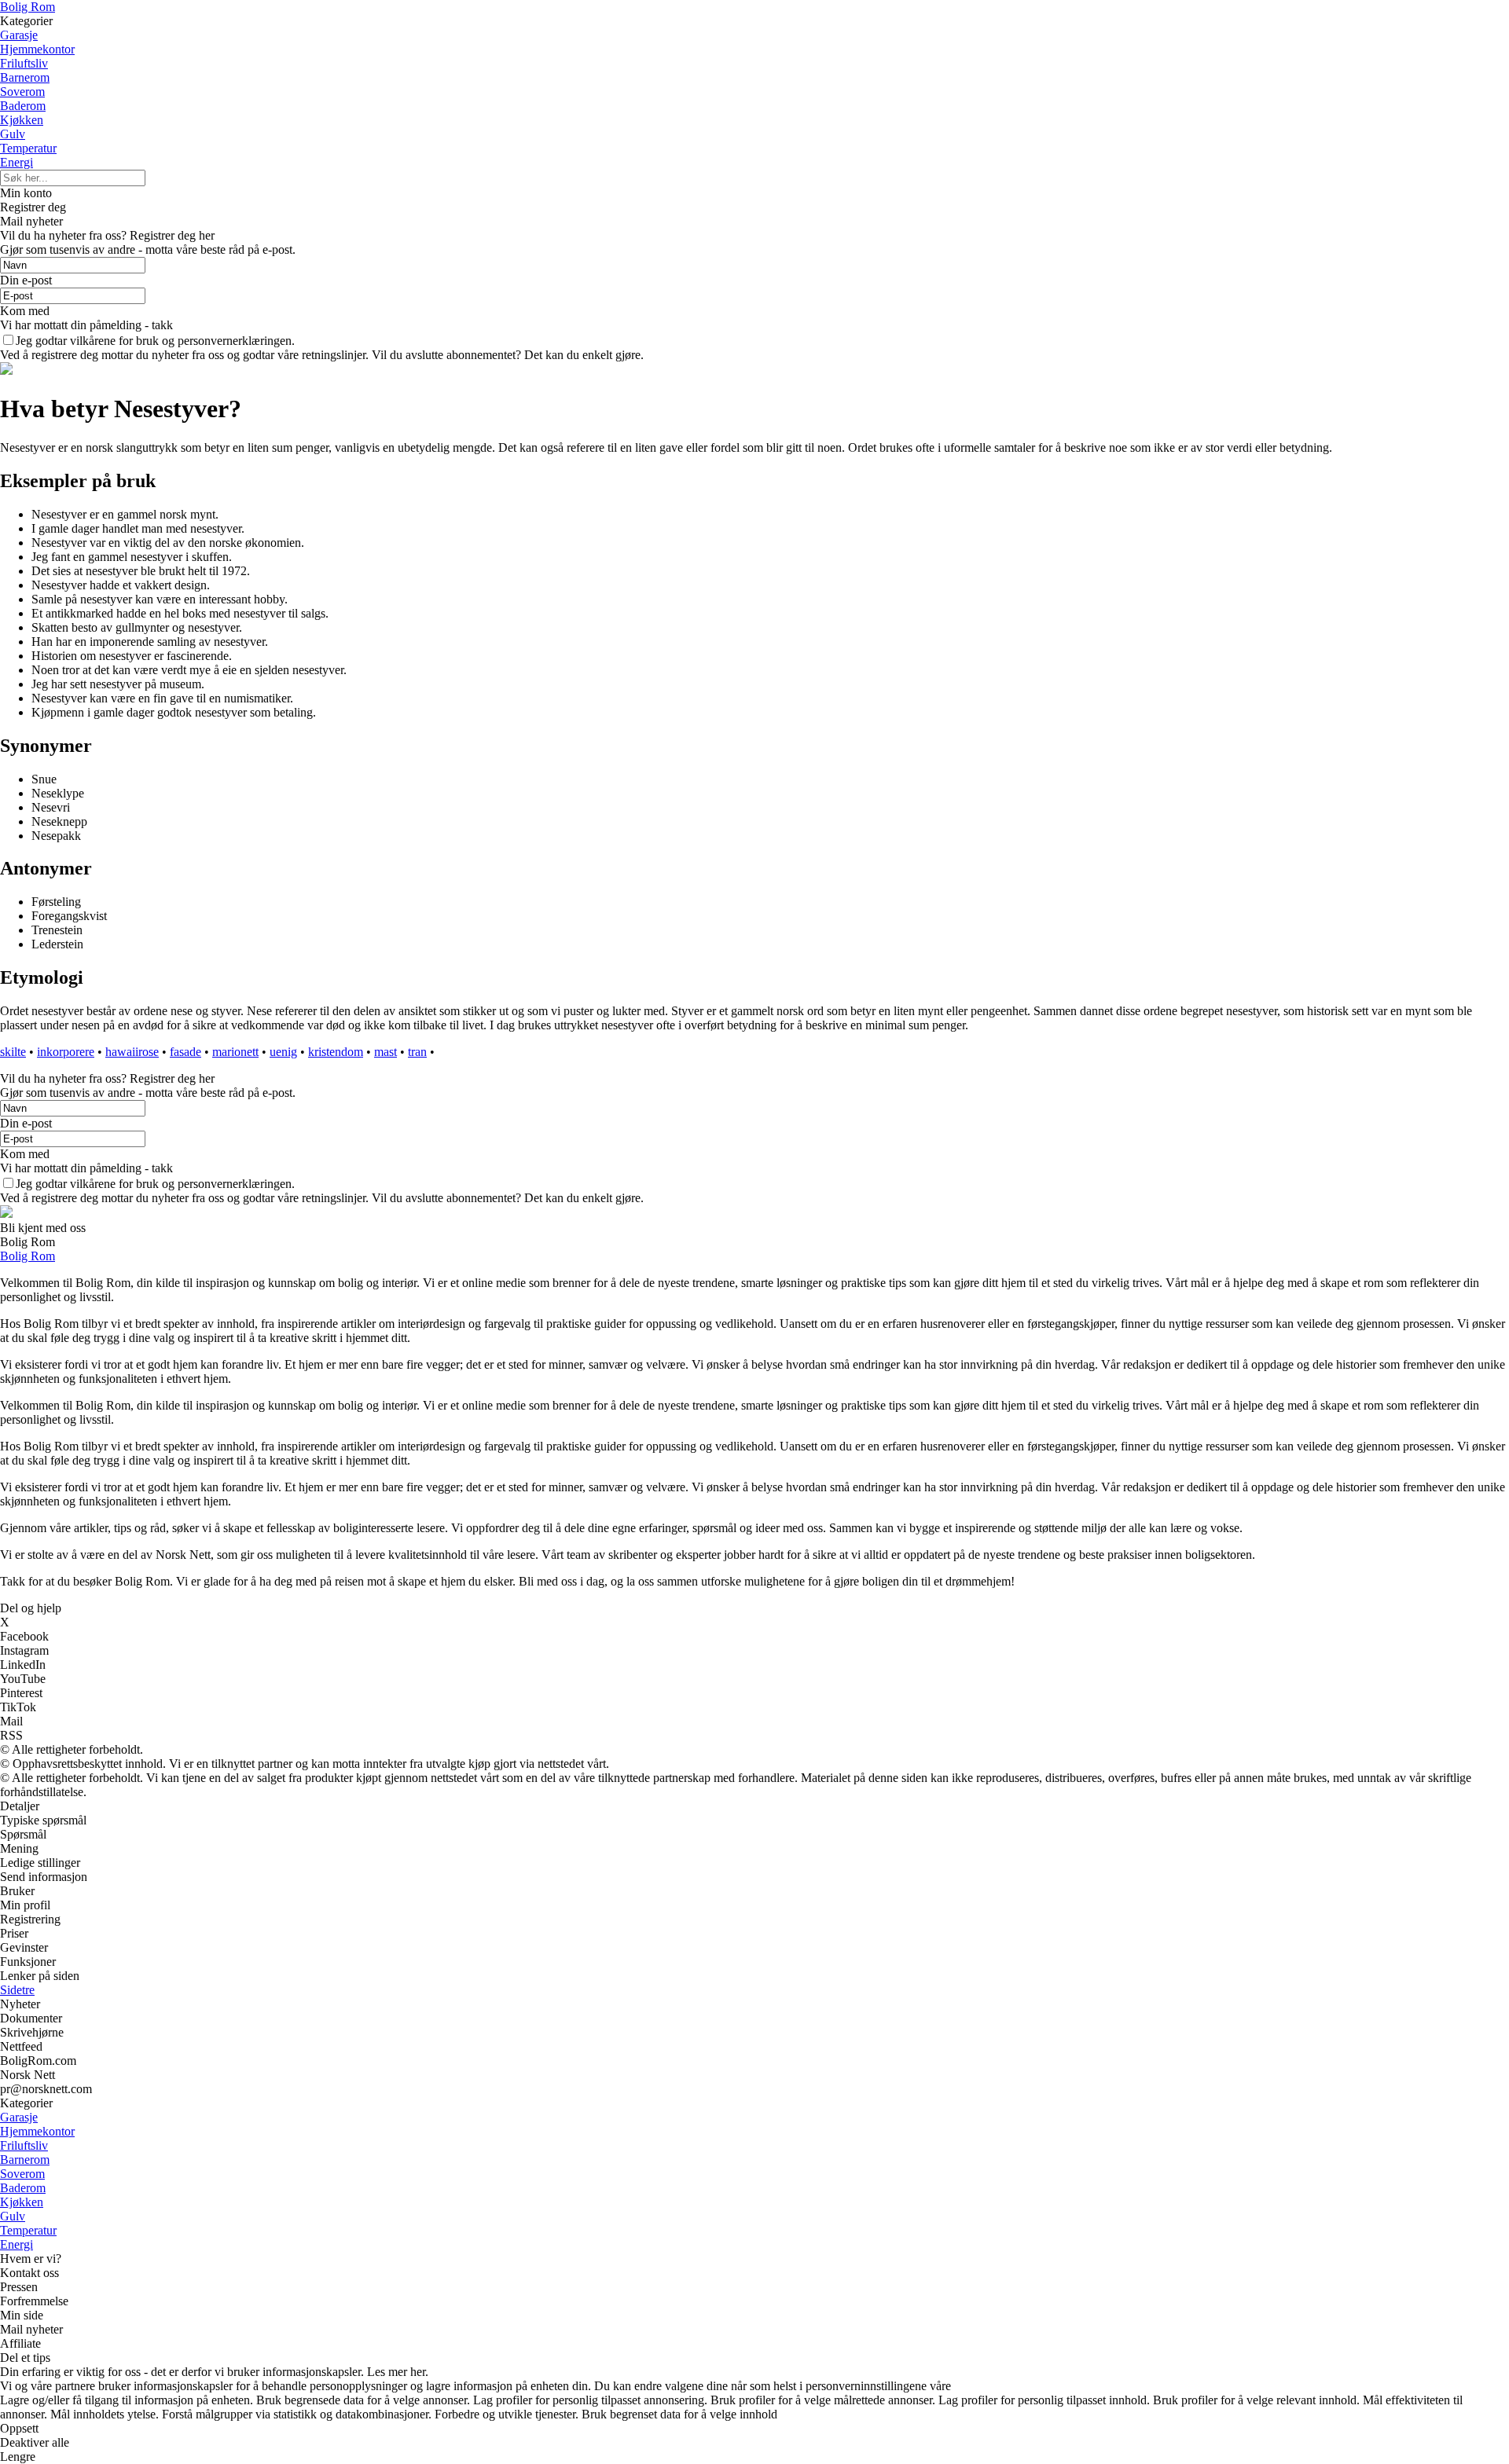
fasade (185, 1052)
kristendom (336, 1052)
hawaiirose (132, 1052)
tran (417, 1052)
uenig (283, 1052)
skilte (13, 1052)
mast (386, 1052)
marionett (235, 1052)
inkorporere (66, 1052)
